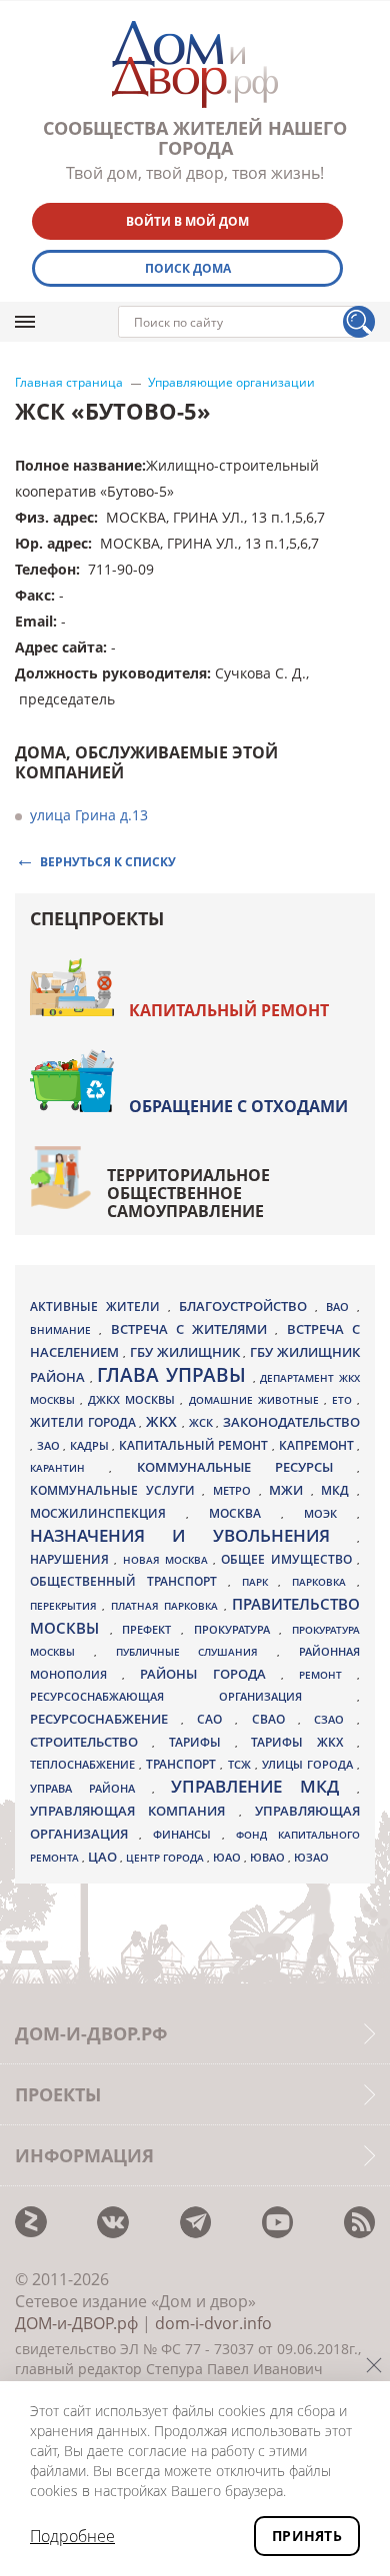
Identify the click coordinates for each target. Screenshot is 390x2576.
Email (34, 621)
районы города (210, 1674)
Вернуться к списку (108, 861)
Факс (33, 595)
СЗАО (335, 1720)
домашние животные (256, 1400)
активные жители (99, 1306)
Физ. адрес (54, 517)
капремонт (318, 1445)
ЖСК (203, 1423)
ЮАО (228, 1858)
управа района (91, 1788)
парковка (324, 1582)
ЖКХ (164, 1421)
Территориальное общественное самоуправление (188, 1193)
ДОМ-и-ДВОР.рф (76, 2323)
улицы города (309, 1764)
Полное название (78, 465)
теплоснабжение (84, 1765)
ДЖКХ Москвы (134, 1399)
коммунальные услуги (116, 1490)
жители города (84, 1422)
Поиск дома (188, 268)
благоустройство (247, 1306)
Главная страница (69, 383)
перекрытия (66, 1606)
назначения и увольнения (193, 1535)
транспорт (183, 1764)
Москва (245, 1513)
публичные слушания (197, 1652)
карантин (69, 1468)
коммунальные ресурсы (247, 1467)
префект (151, 1629)
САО (216, 1719)
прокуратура (237, 1630)
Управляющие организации (231, 383)
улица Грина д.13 (89, 815)
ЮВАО (269, 1857)
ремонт (328, 1675)
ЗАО (50, 1445)
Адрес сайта (59, 647)
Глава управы (174, 1375)
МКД (339, 1490)
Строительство (91, 1742)
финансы (187, 1835)
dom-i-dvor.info (213, 2323)
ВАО (341, 1306)
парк (260, 1582)
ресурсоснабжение (105, 1719)
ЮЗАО (311, 1858)
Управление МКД (264, 1786)
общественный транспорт (129, 1581)
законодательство (291, 1422)
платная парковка (167, 1606)
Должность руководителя (111, 673)
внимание (64, 1330)
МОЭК (330, 1513)
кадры (91, 1445)
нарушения (72, 1559)
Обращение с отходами (238, 1106)
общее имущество (289, 1559)
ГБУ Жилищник (187, 1352)
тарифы (202, 1742)
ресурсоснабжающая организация (193, 1697)
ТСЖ (241, 1764)
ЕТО (344, 1400)
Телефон (45, 569)
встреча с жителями (193, 1329)
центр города (166, 1858)
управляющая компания (134, 1811)
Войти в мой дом (187, 221)
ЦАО (104, 1857)
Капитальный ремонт (229, 1010)
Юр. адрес (51, 543)
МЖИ (290, 1490)
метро (236, 1490)
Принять (307, 2536)
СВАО (275, 1719)
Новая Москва (168, 1560)
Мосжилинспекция (108, 1513)
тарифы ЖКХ (304, 1742)
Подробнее (72, 2536)
